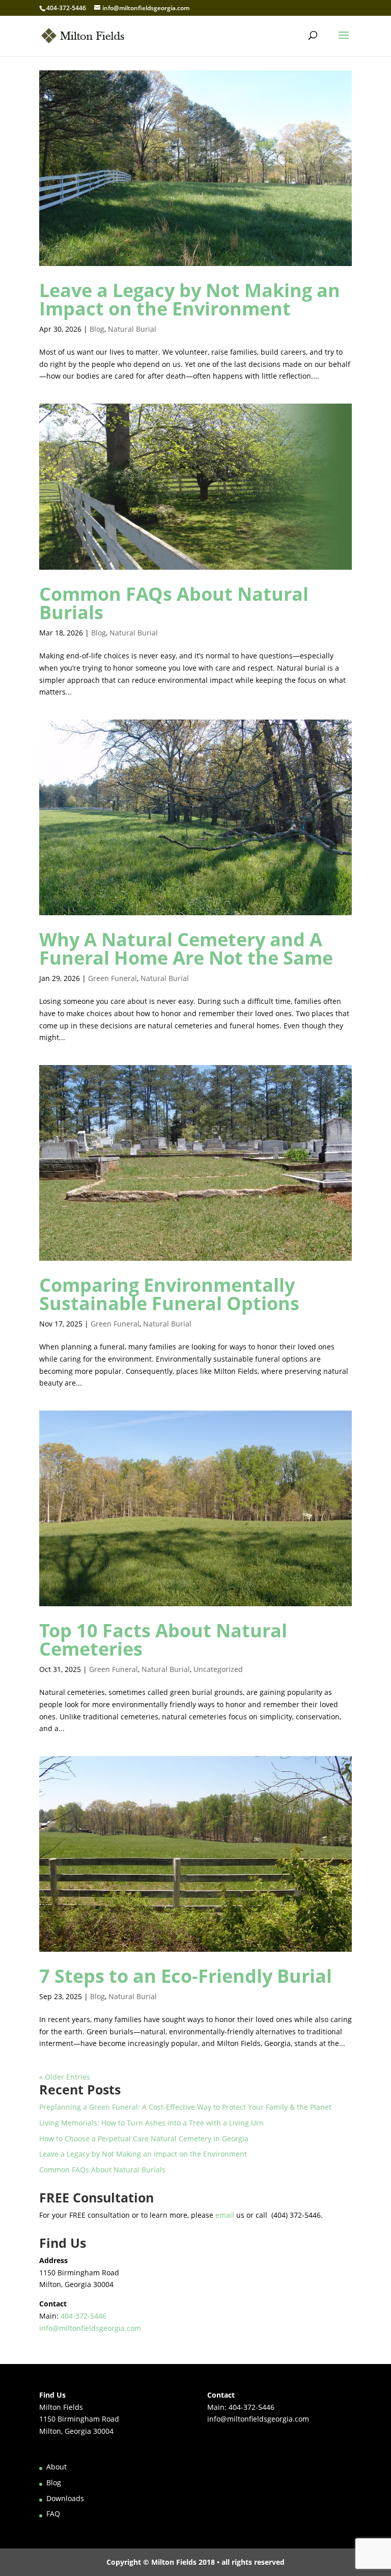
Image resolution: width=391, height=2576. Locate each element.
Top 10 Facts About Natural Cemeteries (163, 1640)
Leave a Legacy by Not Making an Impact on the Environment (190, 299)
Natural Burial (132, 329)
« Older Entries (65, 2077)
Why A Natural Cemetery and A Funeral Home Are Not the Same (186, 949)
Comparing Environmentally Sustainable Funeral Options (169, 1294)
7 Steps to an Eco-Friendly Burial (186, 1976)
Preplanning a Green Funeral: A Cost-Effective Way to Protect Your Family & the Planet (185, 2107)
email (225, 2215)
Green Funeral (113, 978)
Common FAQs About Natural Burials (174, 603)
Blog (97, 329)
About (57, 2467)
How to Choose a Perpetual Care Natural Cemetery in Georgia (144, 2139)
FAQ (53, 2514)
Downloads (65, 2498)
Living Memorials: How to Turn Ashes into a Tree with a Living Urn (151, 2123)
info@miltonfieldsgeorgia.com (90, 2328)
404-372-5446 (66, 8)
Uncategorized (218, 1669)
